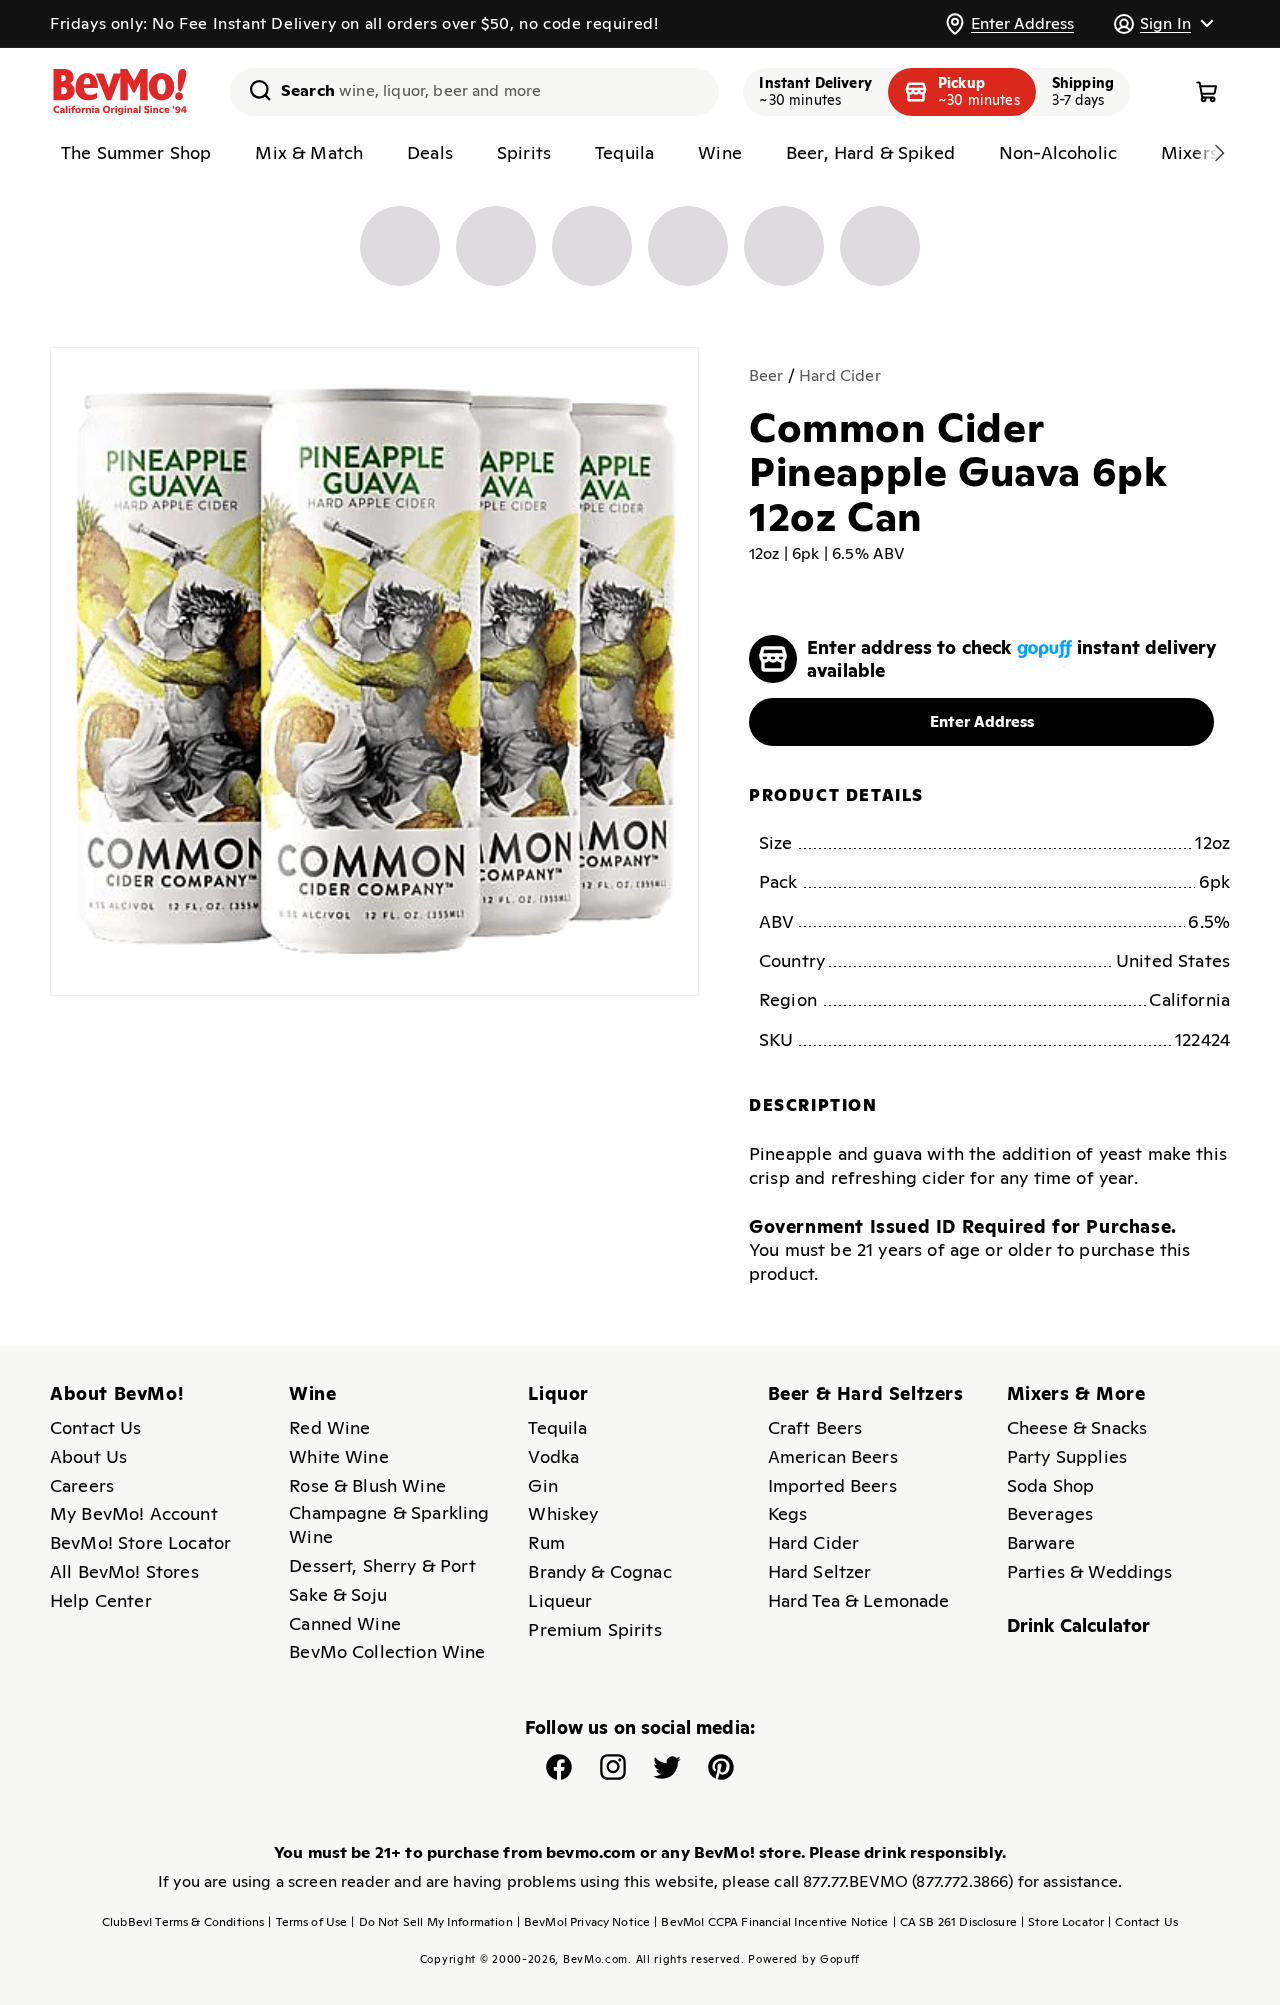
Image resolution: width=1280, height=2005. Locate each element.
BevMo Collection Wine (387, 1651)
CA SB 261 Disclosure (955, 1922)
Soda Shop (1050, 1485)
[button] (1163, 23)
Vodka (553, 1456)
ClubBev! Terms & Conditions (183, 1922)
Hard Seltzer (820, 1571)
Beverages (1050, 1513)
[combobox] (474, 92)
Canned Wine (345, 1623)
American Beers (833, 1456)
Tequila (557, 1427)
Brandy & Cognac (599, 1571)
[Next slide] (1219, 153)
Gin (542, 1485)
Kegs (788, 1513)
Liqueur (560, 1600)
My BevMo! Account (134, 1513)
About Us (88, 1456)
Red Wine (329, 1427)
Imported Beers (832, 1485)
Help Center (101, 1600)
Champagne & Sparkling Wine (389, 1524)
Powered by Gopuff (804, 1959)
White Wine (339, 1456)
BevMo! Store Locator (140, 1542)
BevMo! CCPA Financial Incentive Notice (771, 1922)
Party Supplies (1067, 1456)
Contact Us (96, 1427)
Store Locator (1062, 1922)
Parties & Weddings (1090, 1571)
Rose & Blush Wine (367, 1485)
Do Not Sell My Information (431, 1922)
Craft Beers (815, 1427)
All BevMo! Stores (124, 1571)
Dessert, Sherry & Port (382, 1565)
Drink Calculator (1079, 1625)
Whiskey (563, 1513)
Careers (82, 1485)
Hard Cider (840, 375)
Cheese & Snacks (1077, 1427)
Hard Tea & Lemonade (859, 1600)
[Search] (253, 90)
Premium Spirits (594, 1629)
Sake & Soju (338, 1594)
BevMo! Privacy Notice (584, 1922)
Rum (546, 1542)
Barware (1041, 1542)
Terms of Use (307, 1922)
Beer (766, 375)
